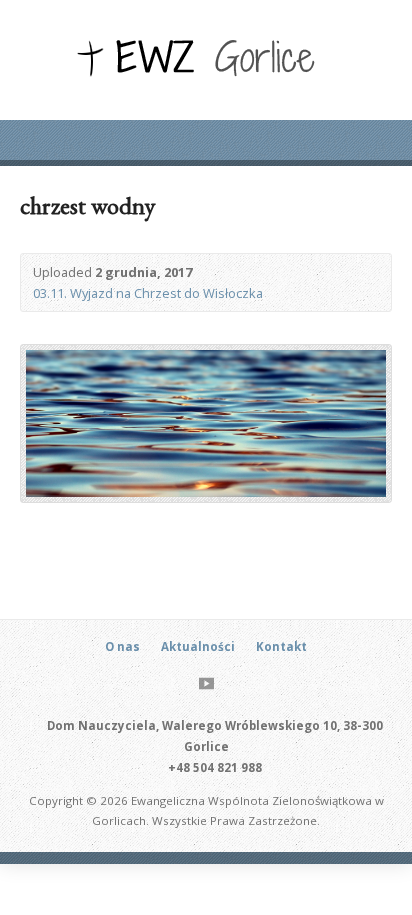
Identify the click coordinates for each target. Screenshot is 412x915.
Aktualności (198, 646)
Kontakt (281, 646)
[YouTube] (206, 683)
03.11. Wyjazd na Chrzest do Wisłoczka (148, 293)
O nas (122, 646)
